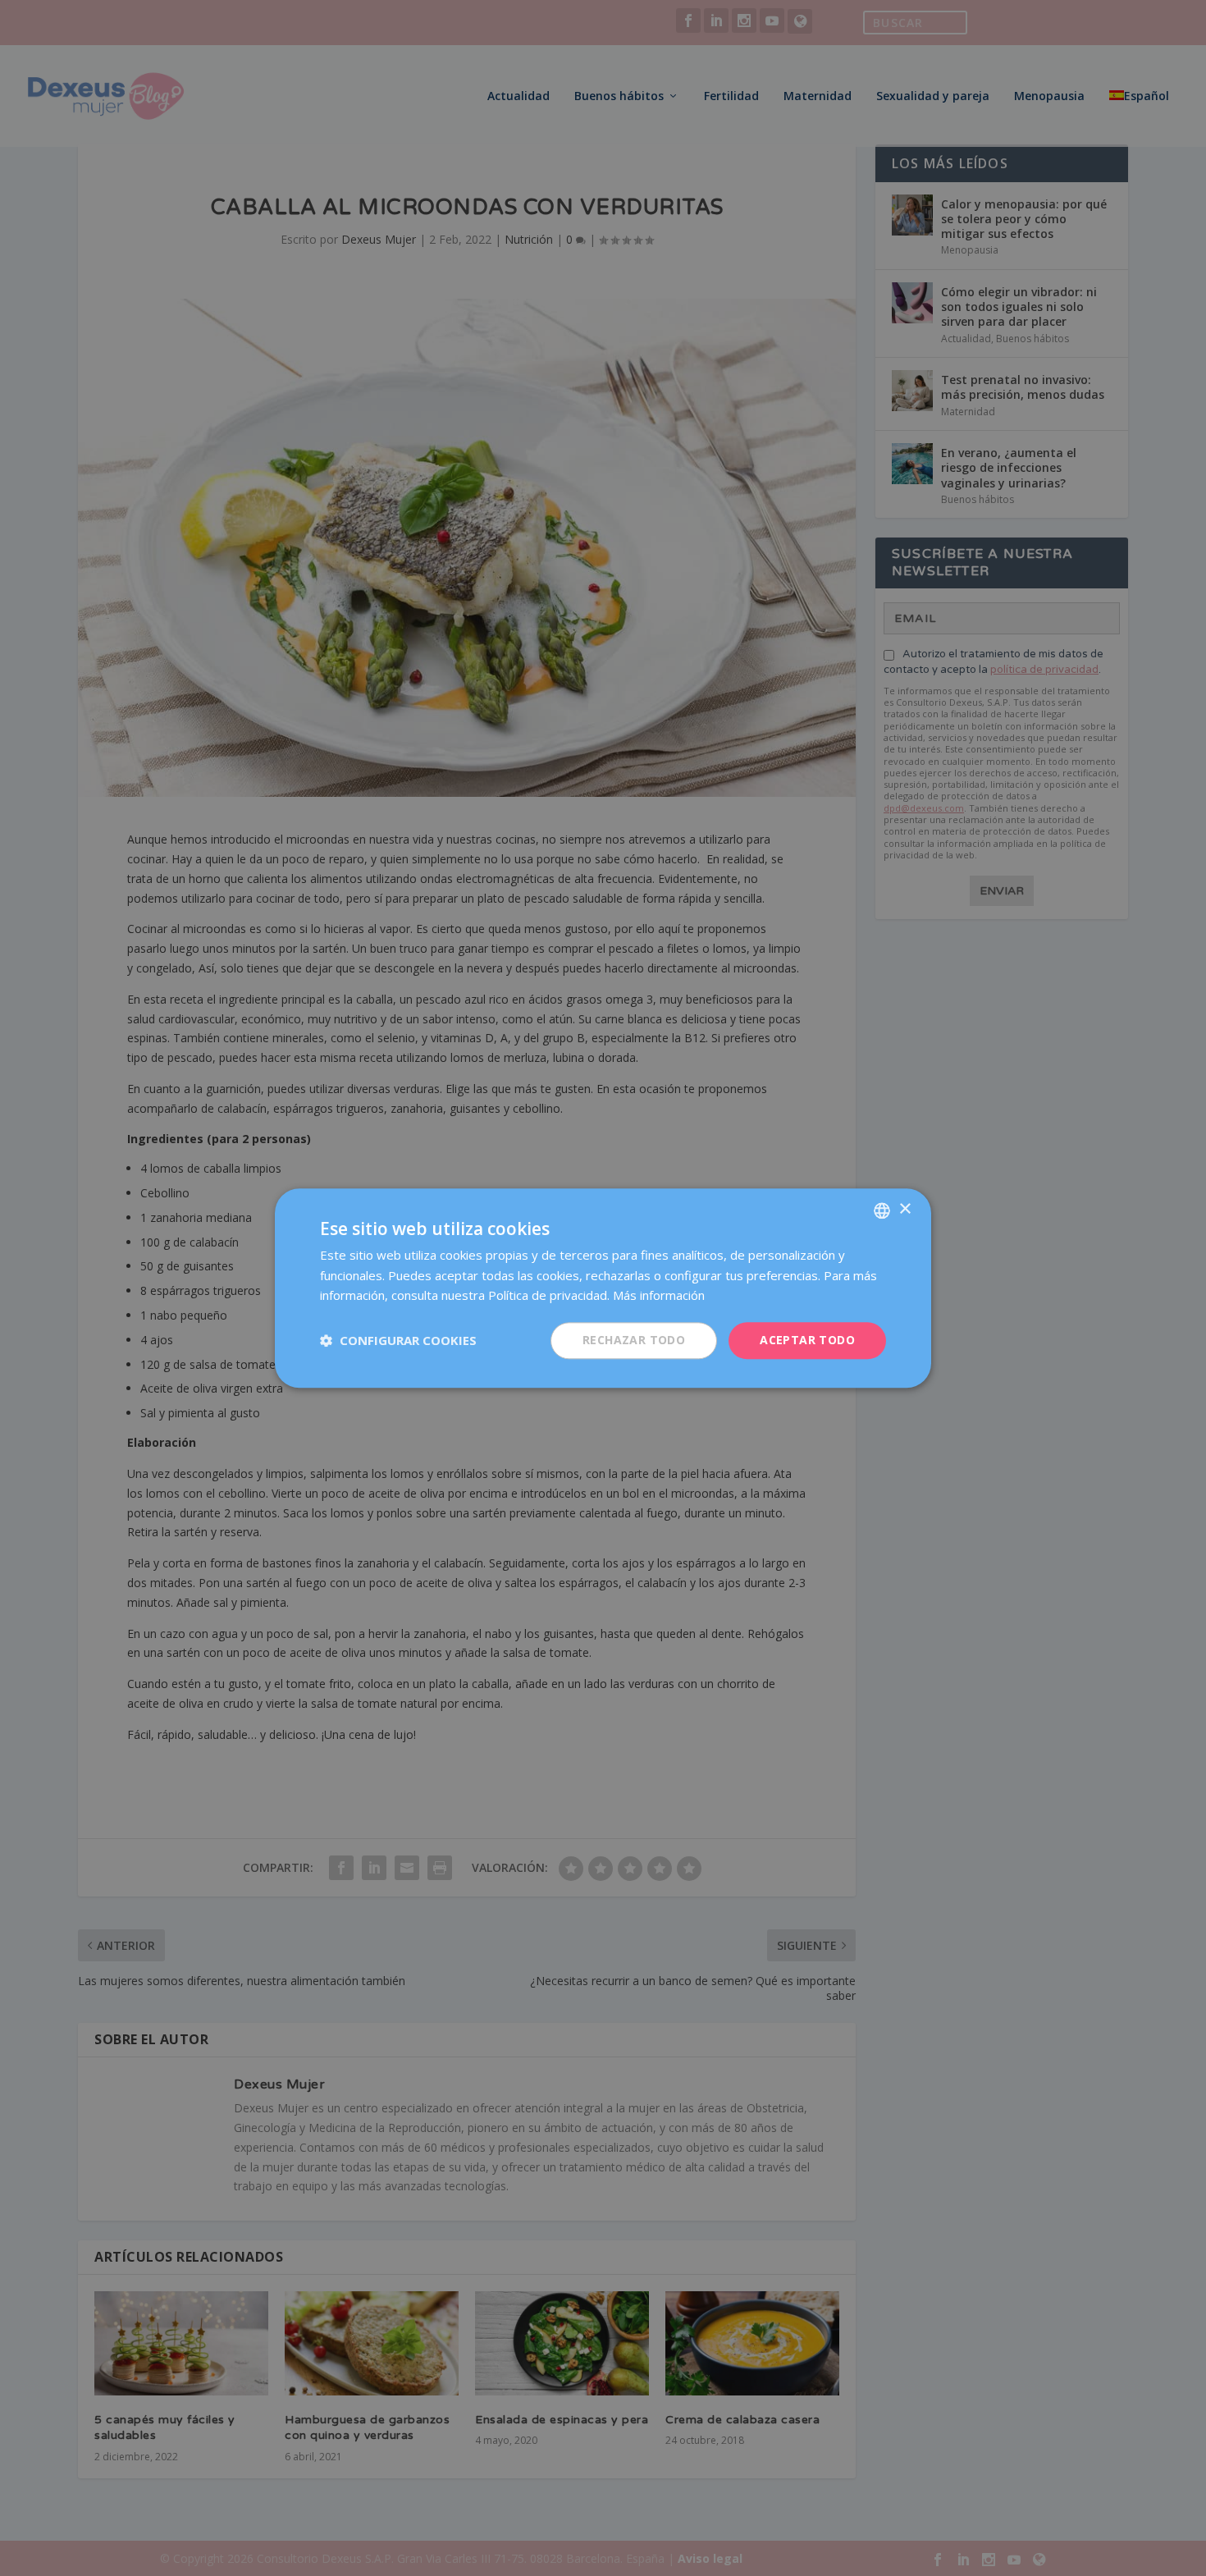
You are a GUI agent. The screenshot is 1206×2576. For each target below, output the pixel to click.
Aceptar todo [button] (807, 1340)
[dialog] (603, 1288)
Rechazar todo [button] (634, 1340)
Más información (659, 1296)
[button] (398, 1341)
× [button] (904, 1209)
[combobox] (882, 1210)
